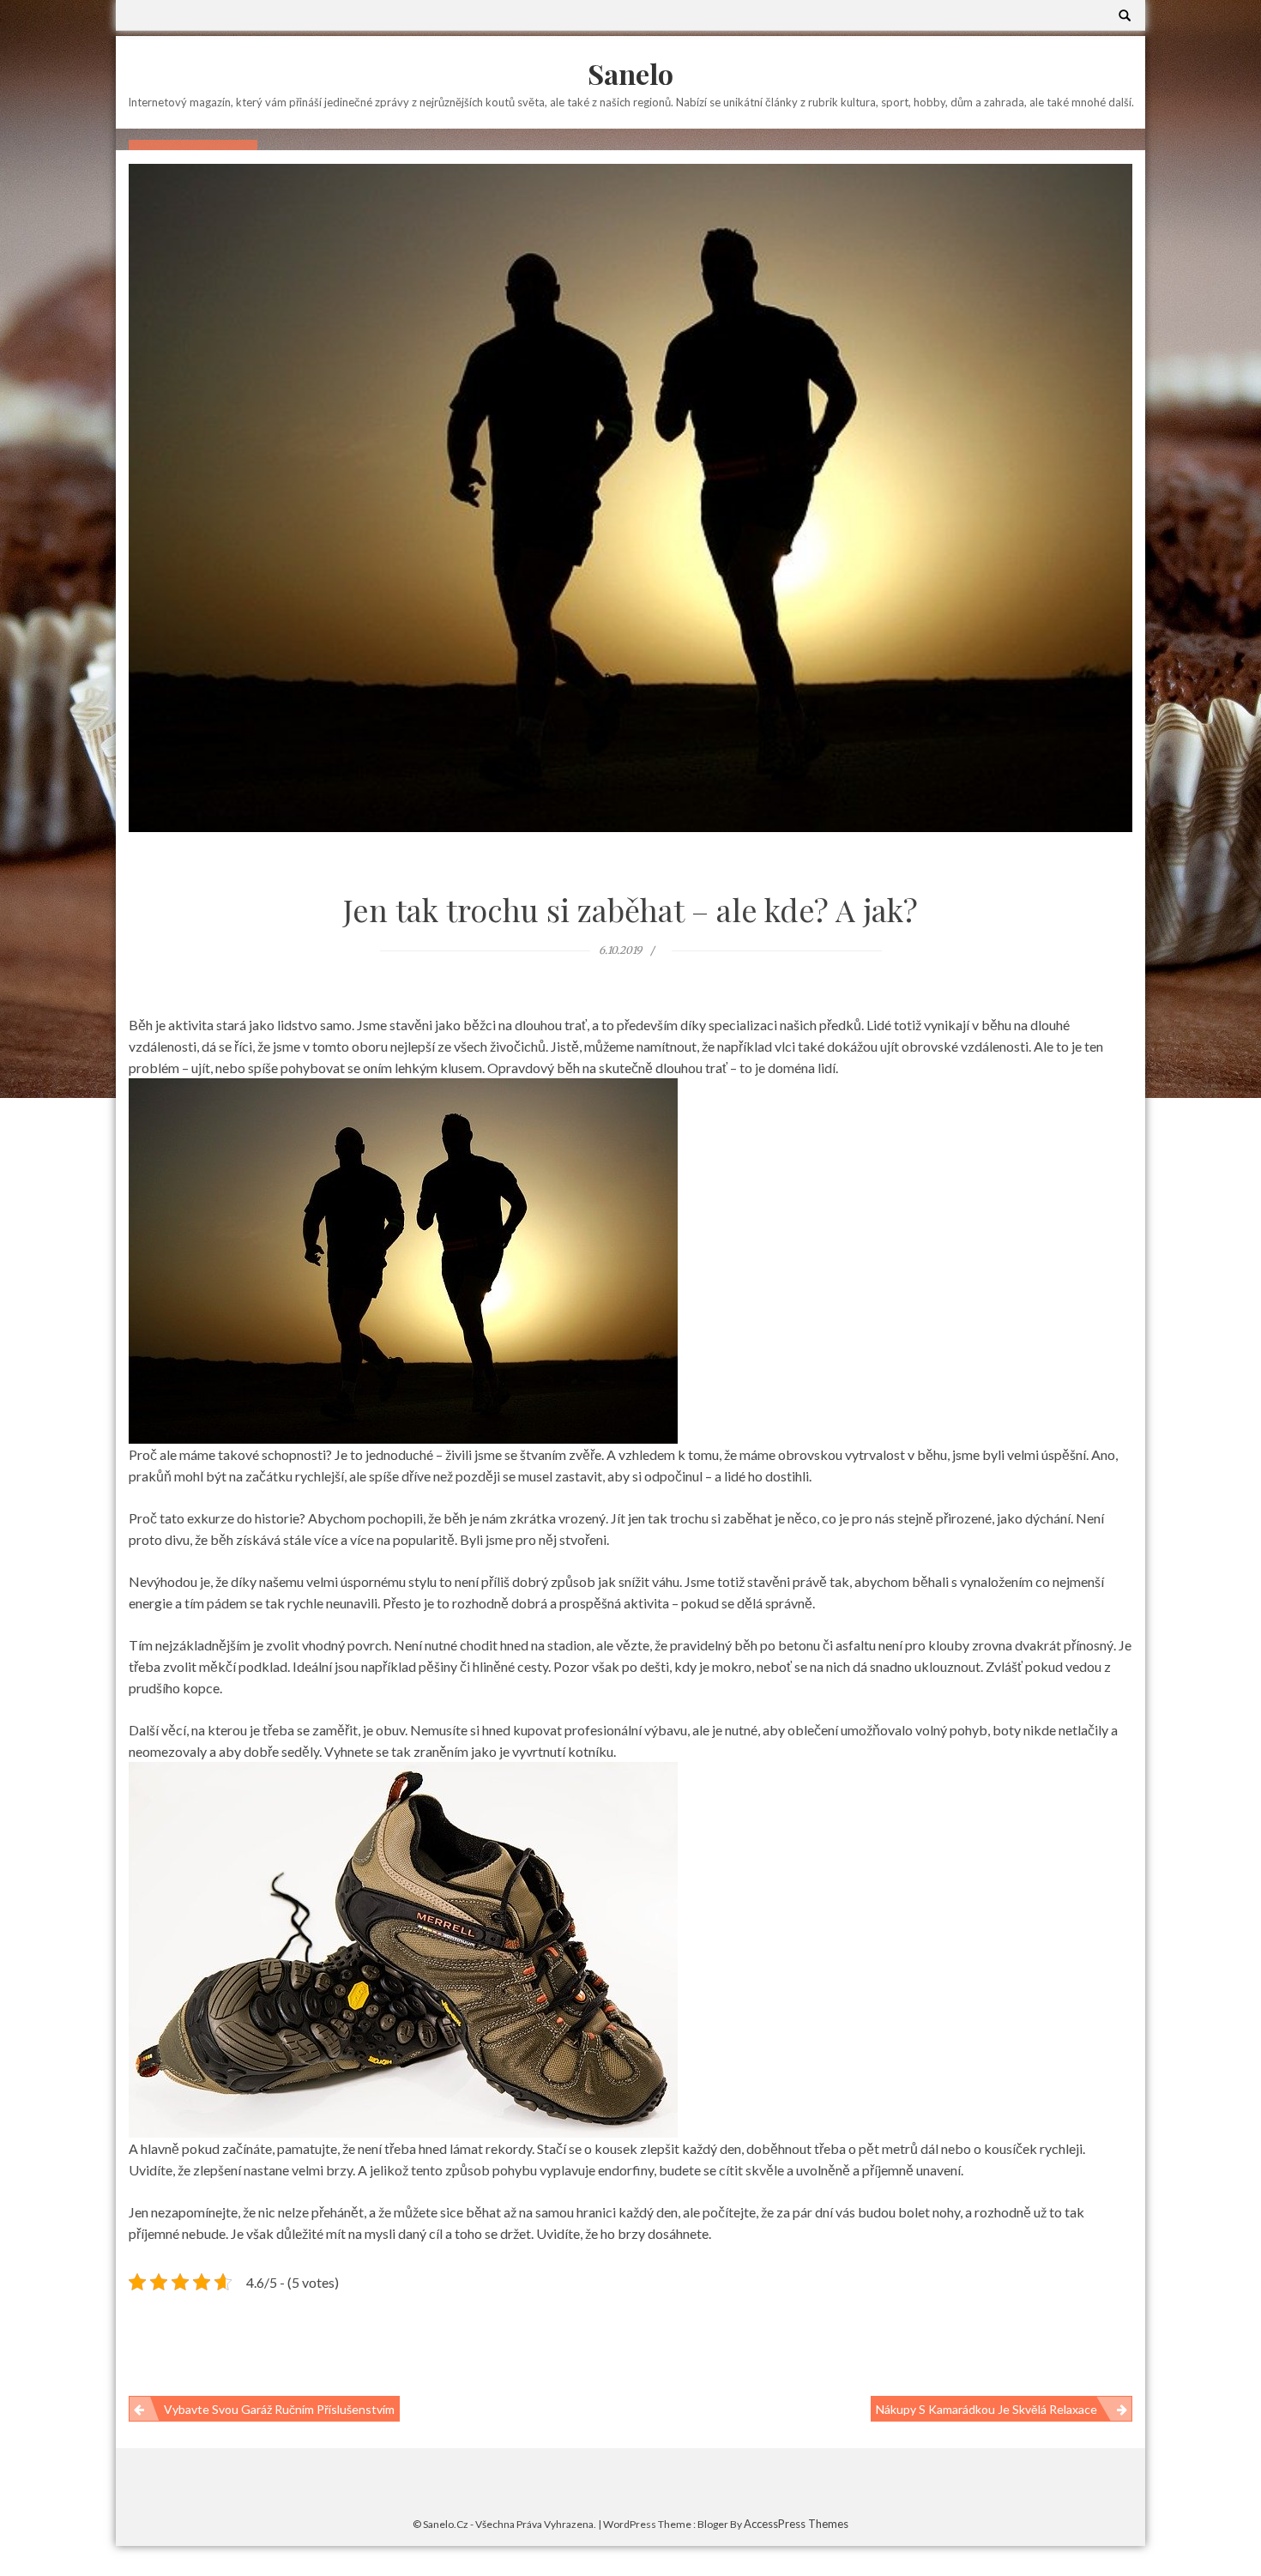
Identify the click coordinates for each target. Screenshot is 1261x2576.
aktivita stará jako (221, 1025)
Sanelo (630, 73)
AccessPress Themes (796, 2524)
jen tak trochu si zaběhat (700, 1518)
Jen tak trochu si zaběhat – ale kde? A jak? (630, 909)
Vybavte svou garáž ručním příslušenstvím (279, 2409)
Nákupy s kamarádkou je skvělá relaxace (986, 2409)
